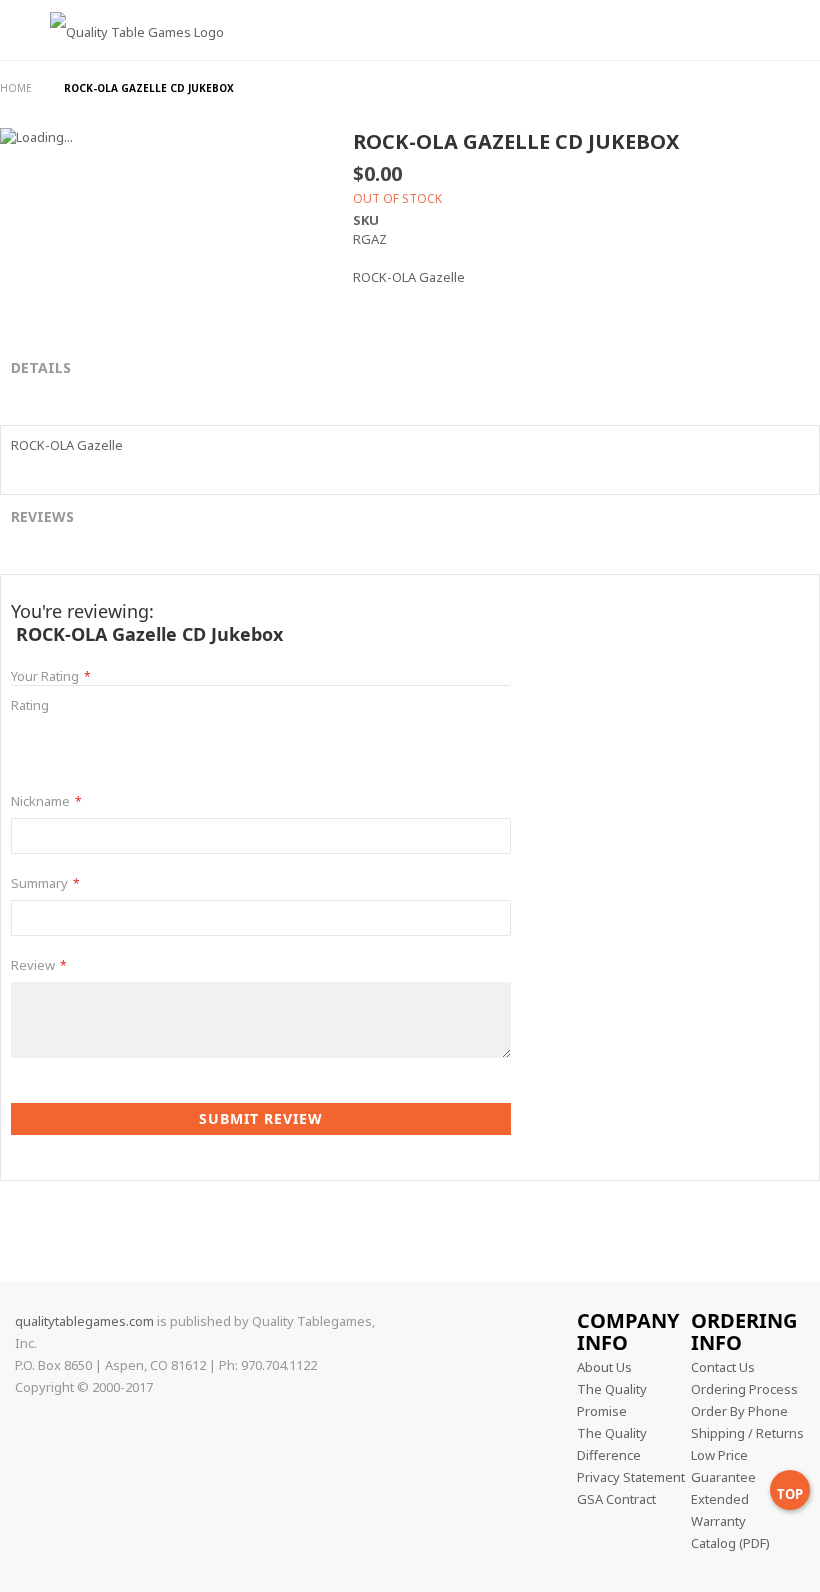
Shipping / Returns (747, 1433)
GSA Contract (616, 1499)
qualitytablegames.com (84, 1321)
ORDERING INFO (744, 1331)
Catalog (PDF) (730, 1543)
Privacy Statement (631, 1477)
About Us (604, 1367)
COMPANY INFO (628, 1331)
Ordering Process (744, 1389)
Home (17, 88)
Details (41, 367)
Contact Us (723, 1367)
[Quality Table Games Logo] (122, 63)
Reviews (42, 516)
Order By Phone (739, 1411)
